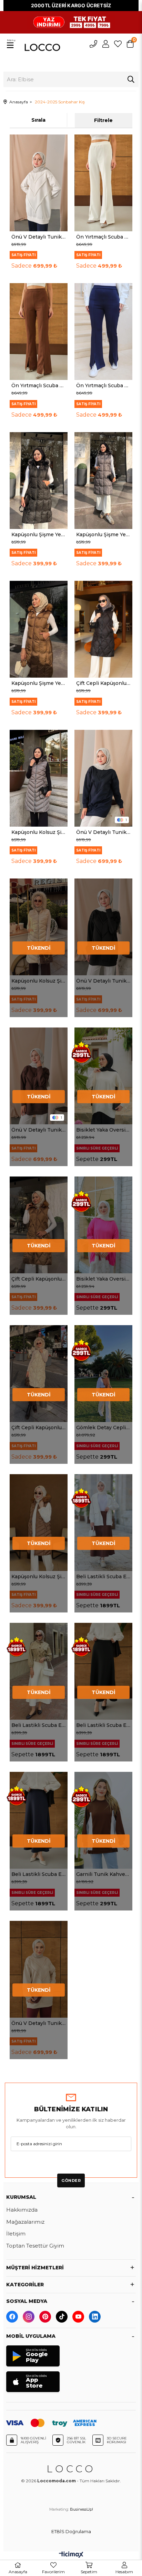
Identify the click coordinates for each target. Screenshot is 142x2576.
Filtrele (103, 120)
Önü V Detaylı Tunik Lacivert (103, 832)
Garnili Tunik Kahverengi (103, 1874)
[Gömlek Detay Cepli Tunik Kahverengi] (103, 1374)
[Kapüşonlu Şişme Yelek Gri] (103, 481)
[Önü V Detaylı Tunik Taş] (39, 1969)
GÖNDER (71, 2180)
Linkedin (95, 2317)
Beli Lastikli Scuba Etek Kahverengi (103, 1577)
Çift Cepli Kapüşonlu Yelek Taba (39, 1279)
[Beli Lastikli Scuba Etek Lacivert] (39, 1820)
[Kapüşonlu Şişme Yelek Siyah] (39, 481)
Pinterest (45, 2317)
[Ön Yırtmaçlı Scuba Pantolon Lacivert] (103, 332)
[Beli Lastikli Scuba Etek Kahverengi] (103, 1523)
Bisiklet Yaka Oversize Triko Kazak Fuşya (103, 1279)
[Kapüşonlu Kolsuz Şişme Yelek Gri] (39, 778)
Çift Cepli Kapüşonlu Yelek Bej (39, 1428)
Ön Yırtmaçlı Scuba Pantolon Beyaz (103, 237)
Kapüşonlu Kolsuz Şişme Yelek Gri (39, 832)
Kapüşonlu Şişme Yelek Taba (39, 683)
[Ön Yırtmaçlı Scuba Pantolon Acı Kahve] (39, 332)
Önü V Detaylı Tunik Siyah (103, 981)
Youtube (78, 2317)
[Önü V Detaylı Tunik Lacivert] (103, 778)
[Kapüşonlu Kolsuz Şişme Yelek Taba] (39, 1523)
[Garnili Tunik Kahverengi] (103, 1820)
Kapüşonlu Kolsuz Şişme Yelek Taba (39, 1577)
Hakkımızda (22, 2210)
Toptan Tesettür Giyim (35, 2246)
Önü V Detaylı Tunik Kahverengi (39, 1130)
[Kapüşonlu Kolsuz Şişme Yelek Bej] (39, 927)
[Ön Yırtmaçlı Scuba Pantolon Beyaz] (103, 183)
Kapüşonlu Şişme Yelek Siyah (39, 534)
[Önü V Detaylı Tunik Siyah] (103, 927)
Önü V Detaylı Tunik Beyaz (39, 237)
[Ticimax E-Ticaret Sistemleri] (71, 2556)
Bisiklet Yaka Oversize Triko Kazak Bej (103, 1130)
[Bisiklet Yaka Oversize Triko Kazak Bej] (103, 1076)
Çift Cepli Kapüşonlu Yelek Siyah (103, 683)
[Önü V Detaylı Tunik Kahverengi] (39, 1076)
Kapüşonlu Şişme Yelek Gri (103, 534)
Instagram (29, 2317)
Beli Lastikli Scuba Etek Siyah (103, 1725)
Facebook (12, 2317)
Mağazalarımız (25, 2222)
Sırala (38, 120)
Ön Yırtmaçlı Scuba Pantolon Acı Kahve (39, 385)
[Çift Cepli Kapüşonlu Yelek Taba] (39, 1225)
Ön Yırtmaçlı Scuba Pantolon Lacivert (103, 385)
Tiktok (62, 2317)
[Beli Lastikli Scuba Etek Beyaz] (39, 1671)
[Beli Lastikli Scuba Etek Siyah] (103, 1671)
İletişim (16, 2234)
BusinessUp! (82, 2509)
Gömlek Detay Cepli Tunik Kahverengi (103, 1428)
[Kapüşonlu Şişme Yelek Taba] (39, 629)
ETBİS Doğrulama (71, 2532)
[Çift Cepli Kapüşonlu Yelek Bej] (39, 1374)
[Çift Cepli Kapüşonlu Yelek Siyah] (103, 629)
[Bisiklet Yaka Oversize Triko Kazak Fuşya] (103, 1225)
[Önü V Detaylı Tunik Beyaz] (39, 183)
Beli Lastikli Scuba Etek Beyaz (39, 1725)
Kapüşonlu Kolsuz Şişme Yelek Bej (39, 981)
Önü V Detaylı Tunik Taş (39, 2023)
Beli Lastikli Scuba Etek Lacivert (39, 1874)
